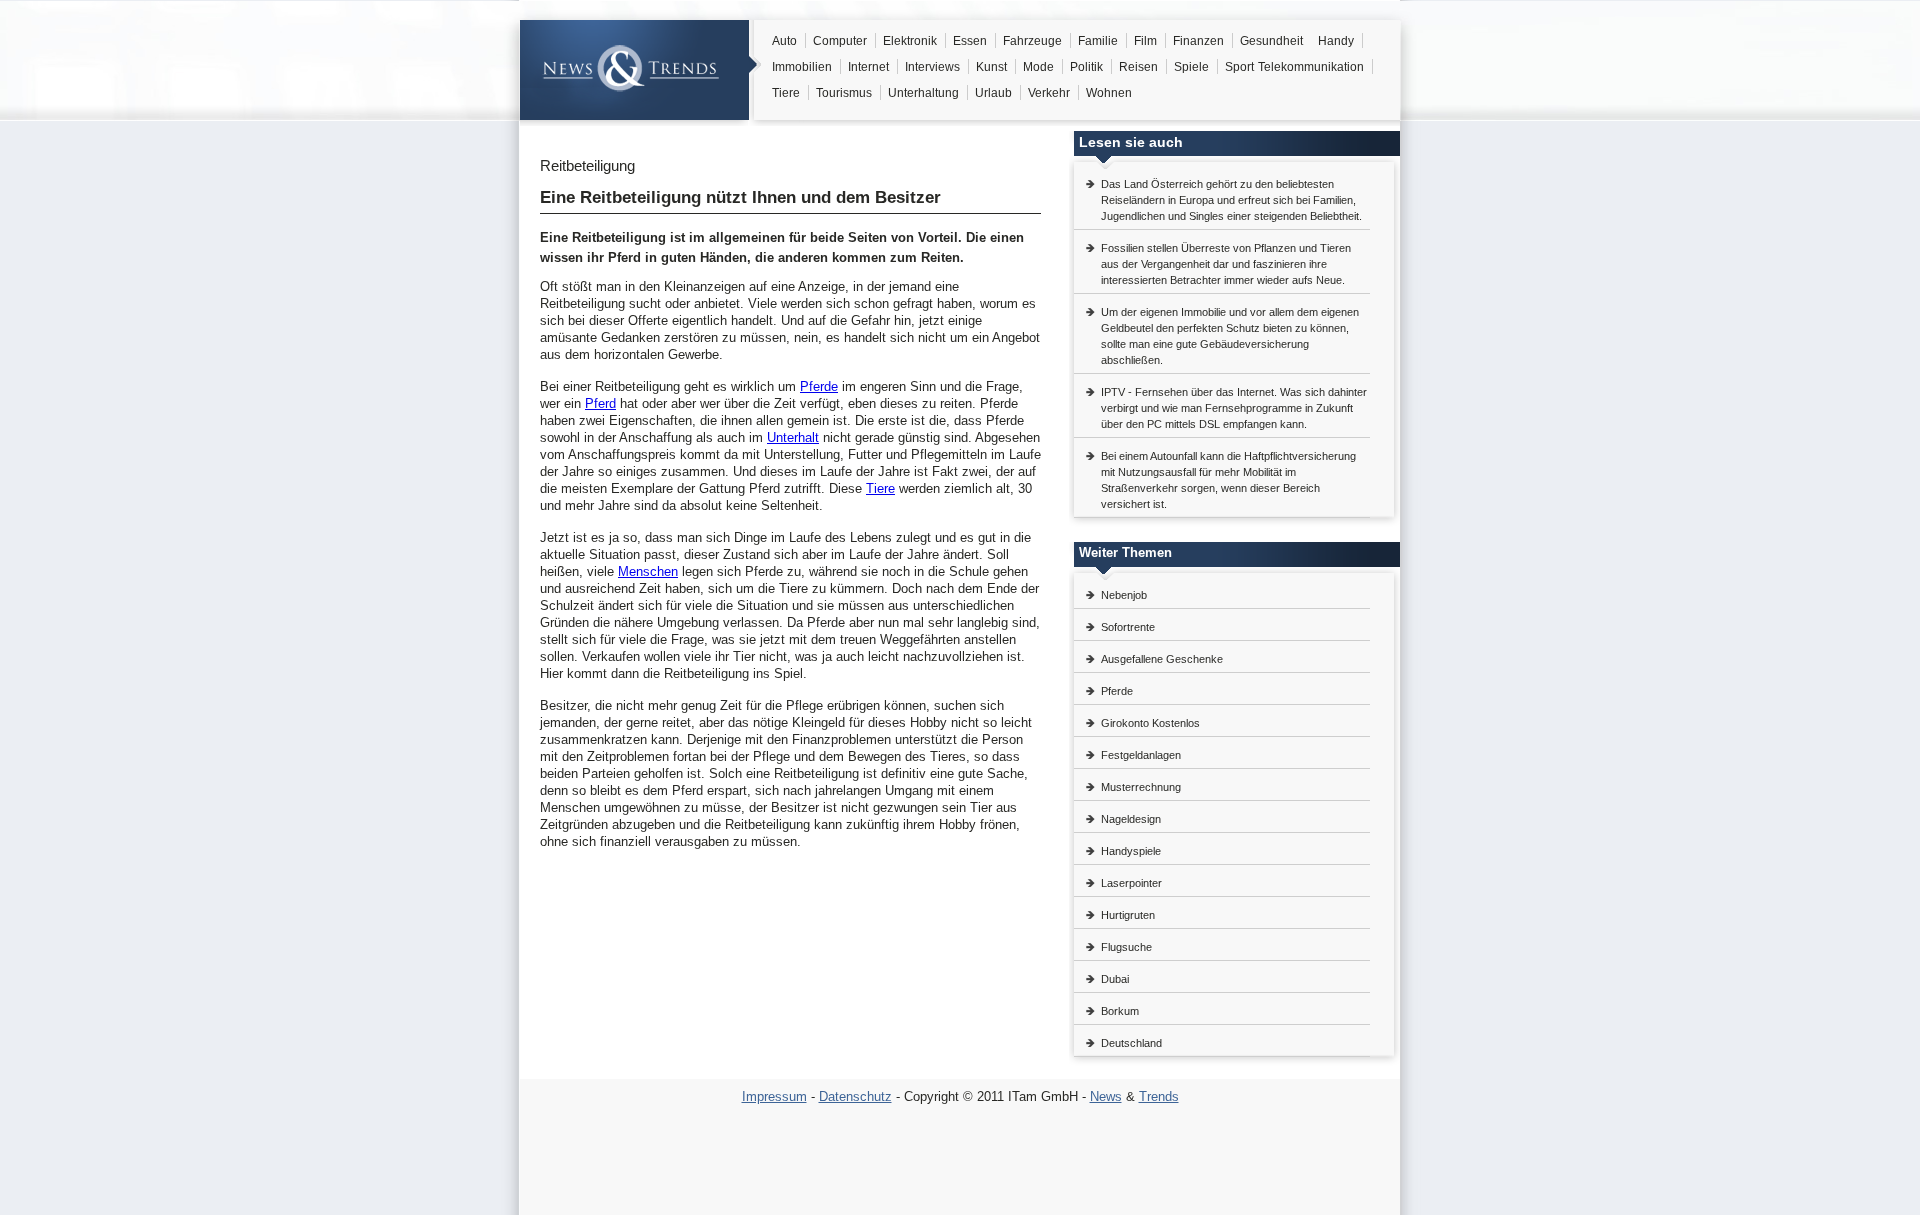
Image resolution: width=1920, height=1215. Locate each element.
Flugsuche (1126, 947)
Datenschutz (855, 1096)
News (1106, 1096)
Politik (1086, 67)
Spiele (1191, 67)
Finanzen (1198, 41)
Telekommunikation (1311, 67)
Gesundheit (1271, 41)
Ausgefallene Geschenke (1162, 659)
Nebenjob (1124, 595)
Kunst (991, 67)
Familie (1098, 41)
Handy (1336, 41)
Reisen (1138, 67)
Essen (970, 41)
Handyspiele (1131, 851)
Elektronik (910, 41)
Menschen (648, 571)
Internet (868, 67)
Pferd (600, 403)
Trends (1159, 1096)
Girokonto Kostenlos (1150, 723)
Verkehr (1049, 93)
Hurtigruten (1128, 915)
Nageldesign (1131, 819)
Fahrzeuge (1032, 41)
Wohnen (1109, 93)
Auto (784, 41)
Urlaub (993, 93)
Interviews (932, 67)
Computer (840, 41)
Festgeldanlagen (1141, 755)
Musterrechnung (1141, 787)
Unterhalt (793, 437)
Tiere (786, 93)
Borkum (1120, 1011)
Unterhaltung (923, 93)
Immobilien (802, 67)
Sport (1239, 67)
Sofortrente (1128, 627)
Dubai (1115, 979)
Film (1145, 41)
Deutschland (1131, 1043)
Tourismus (844, 93)
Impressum (774, 1096)
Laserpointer (1131, 883)
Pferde (819, 386)
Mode (1038, 67)
